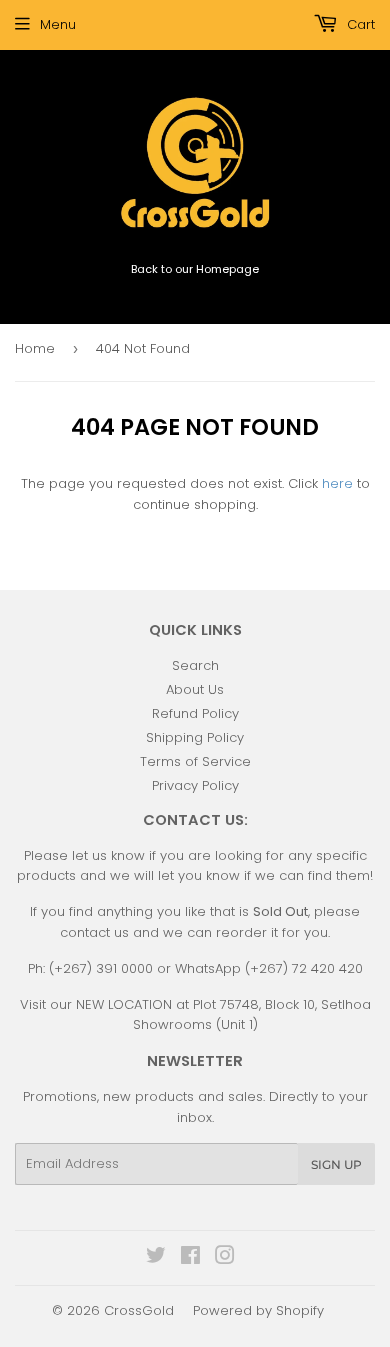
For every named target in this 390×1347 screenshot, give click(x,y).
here (337, 483)
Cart (359, 24)
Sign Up (336, 1164)
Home (35, 348)
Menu (58, 24)
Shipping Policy (195, 737)
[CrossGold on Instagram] (225, 1258)
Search (195, 665)
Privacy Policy (195, 785)
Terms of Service (195, 761)
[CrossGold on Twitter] (156, 1258)
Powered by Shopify (258, 1310)
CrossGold (139, 1310)
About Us (195, 689)
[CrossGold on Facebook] (190, 1258)
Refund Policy (195, 713)
